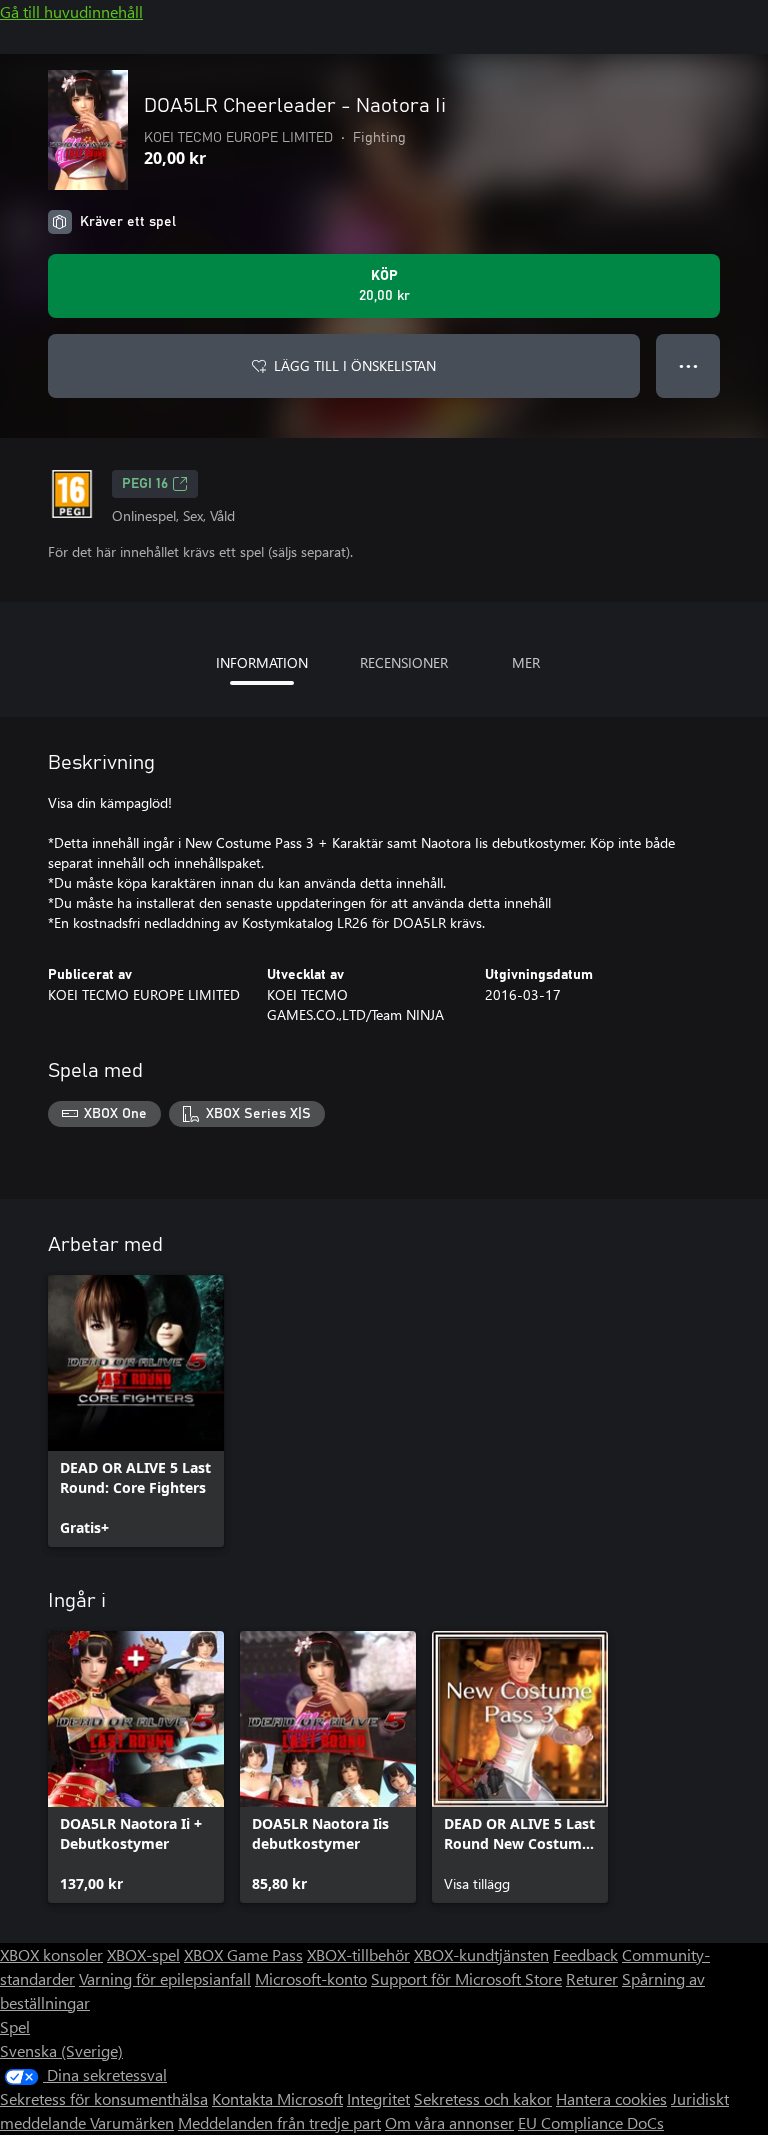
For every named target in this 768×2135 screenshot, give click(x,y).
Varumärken (132, 2122)
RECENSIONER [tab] (404, 662)
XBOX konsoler (51, 1954)
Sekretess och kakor (483, 2098)
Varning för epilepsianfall (165, 1978)
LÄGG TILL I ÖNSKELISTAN (355, 365)
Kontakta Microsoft (277, 2098)
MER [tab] (526, 662)
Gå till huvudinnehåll (71, 11)
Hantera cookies (611, 2098)
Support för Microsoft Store (466, 1978)
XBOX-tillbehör (358, 1954)
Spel (15, 2026)
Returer (592, 1978)
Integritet (378, 2098)
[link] (136, 1411)
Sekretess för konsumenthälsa (104, 2098)
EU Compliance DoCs (591, 2122)
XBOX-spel (143, 1954)
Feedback (585, 1954)
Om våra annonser (449, 2122)
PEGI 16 (145, 484)
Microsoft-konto (311, 1978)
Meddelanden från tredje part (279, 2122)
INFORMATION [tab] (262, 662)
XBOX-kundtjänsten (481, 1954)
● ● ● (688, 365)
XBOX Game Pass (243, 1954)
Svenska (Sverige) (61, 2050)
